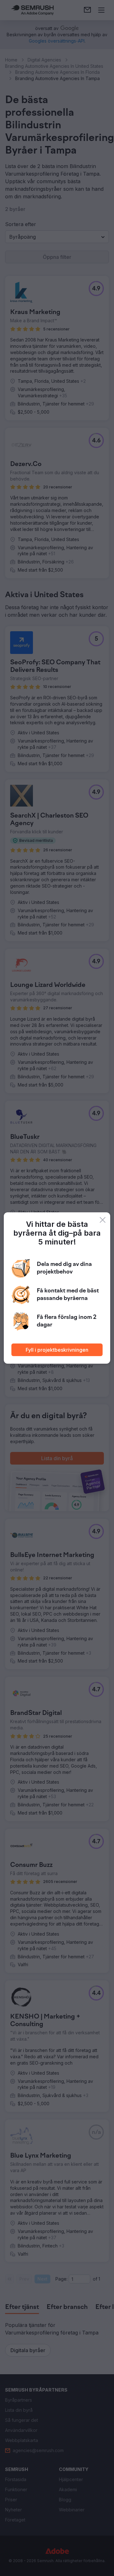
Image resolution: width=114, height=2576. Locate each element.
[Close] (103, 1220)
